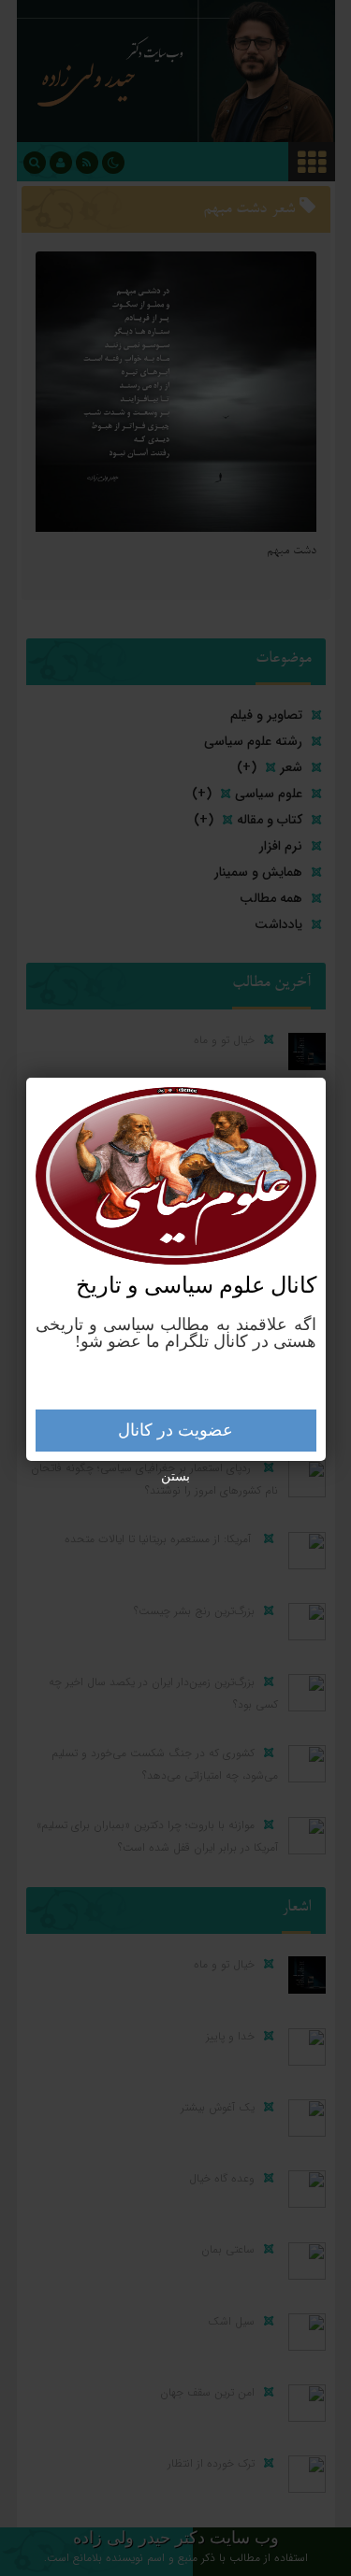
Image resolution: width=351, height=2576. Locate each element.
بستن (175, 1476)
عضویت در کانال (175, 1430)
